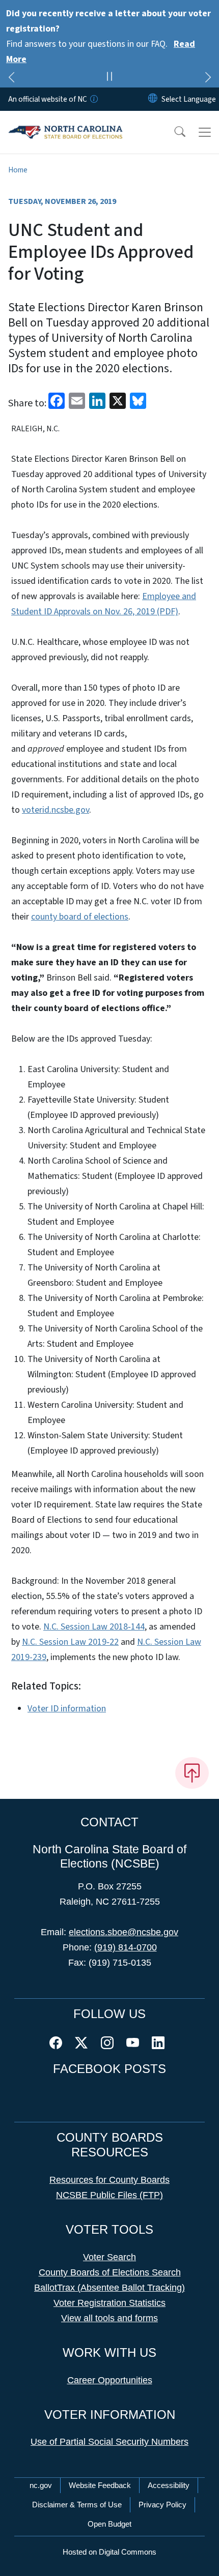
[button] (173, 132)
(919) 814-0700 (126, 1947)
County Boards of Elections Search (110, 2272)
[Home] (65, 123)
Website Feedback (100, 2485)
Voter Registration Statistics (109, 2303)
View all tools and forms (109, 2318)
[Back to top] (192, 1773)
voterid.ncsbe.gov (56, 810)
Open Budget (109, 2524)
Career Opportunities (110, 2380)
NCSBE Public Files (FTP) (109, 2195)
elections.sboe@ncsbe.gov (124, 1932)
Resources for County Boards (109, 2180)
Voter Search (109, 2257)
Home (18, 170)
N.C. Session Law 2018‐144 (94, 1627)
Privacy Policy (162, 2505)
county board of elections (80, 917)
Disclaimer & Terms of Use (77, 2505)
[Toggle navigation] (205, 132)
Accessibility (169, 2485)
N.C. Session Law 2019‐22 (70, 1642)
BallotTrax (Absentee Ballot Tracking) (109, 2288)
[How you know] (93, 99)
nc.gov (41, 2485)
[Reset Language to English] (153, 99)
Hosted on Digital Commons (109, 2552)
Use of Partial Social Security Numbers (109, 2442)
